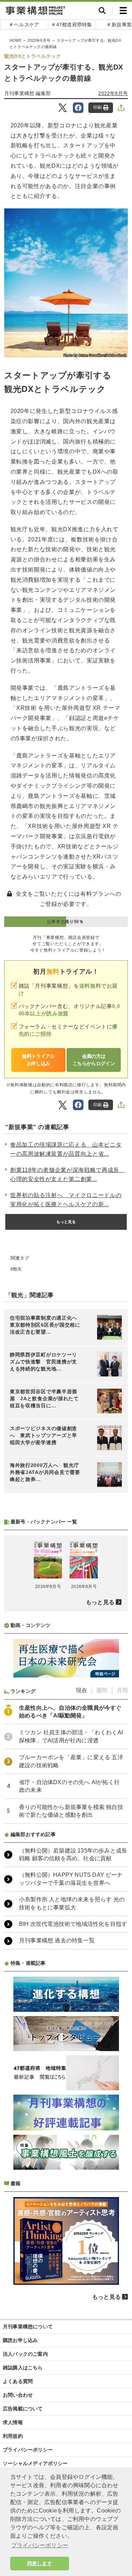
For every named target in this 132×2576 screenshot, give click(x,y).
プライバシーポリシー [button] (40, 2545)
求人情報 (13, 2422)
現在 (82, 1690)
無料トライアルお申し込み (38, 1060)
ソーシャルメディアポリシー (35, 2463)
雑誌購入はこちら (23, 2368)
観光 (17, 1269)
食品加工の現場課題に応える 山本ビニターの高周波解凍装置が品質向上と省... (66, 1149)
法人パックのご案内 (25, 2354)
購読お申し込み (20, 2340)
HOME (15, 40)
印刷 (98, 107)
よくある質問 (18, 2381)
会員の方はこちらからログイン (94, 1060)
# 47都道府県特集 (72, 25)
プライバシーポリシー (28, 2450)
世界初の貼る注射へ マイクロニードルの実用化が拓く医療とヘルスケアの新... (66, 1200)
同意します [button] (40, 2563)
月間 (122, 1690)
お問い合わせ (18, 2395)
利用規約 (13, 2436)
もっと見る (66, 1222)
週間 (102, 1690)
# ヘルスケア (24, 25)
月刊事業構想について (28, 2327)
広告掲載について (23, 2409)
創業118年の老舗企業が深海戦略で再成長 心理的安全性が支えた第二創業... (68, 1174)
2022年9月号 (39, 40)
